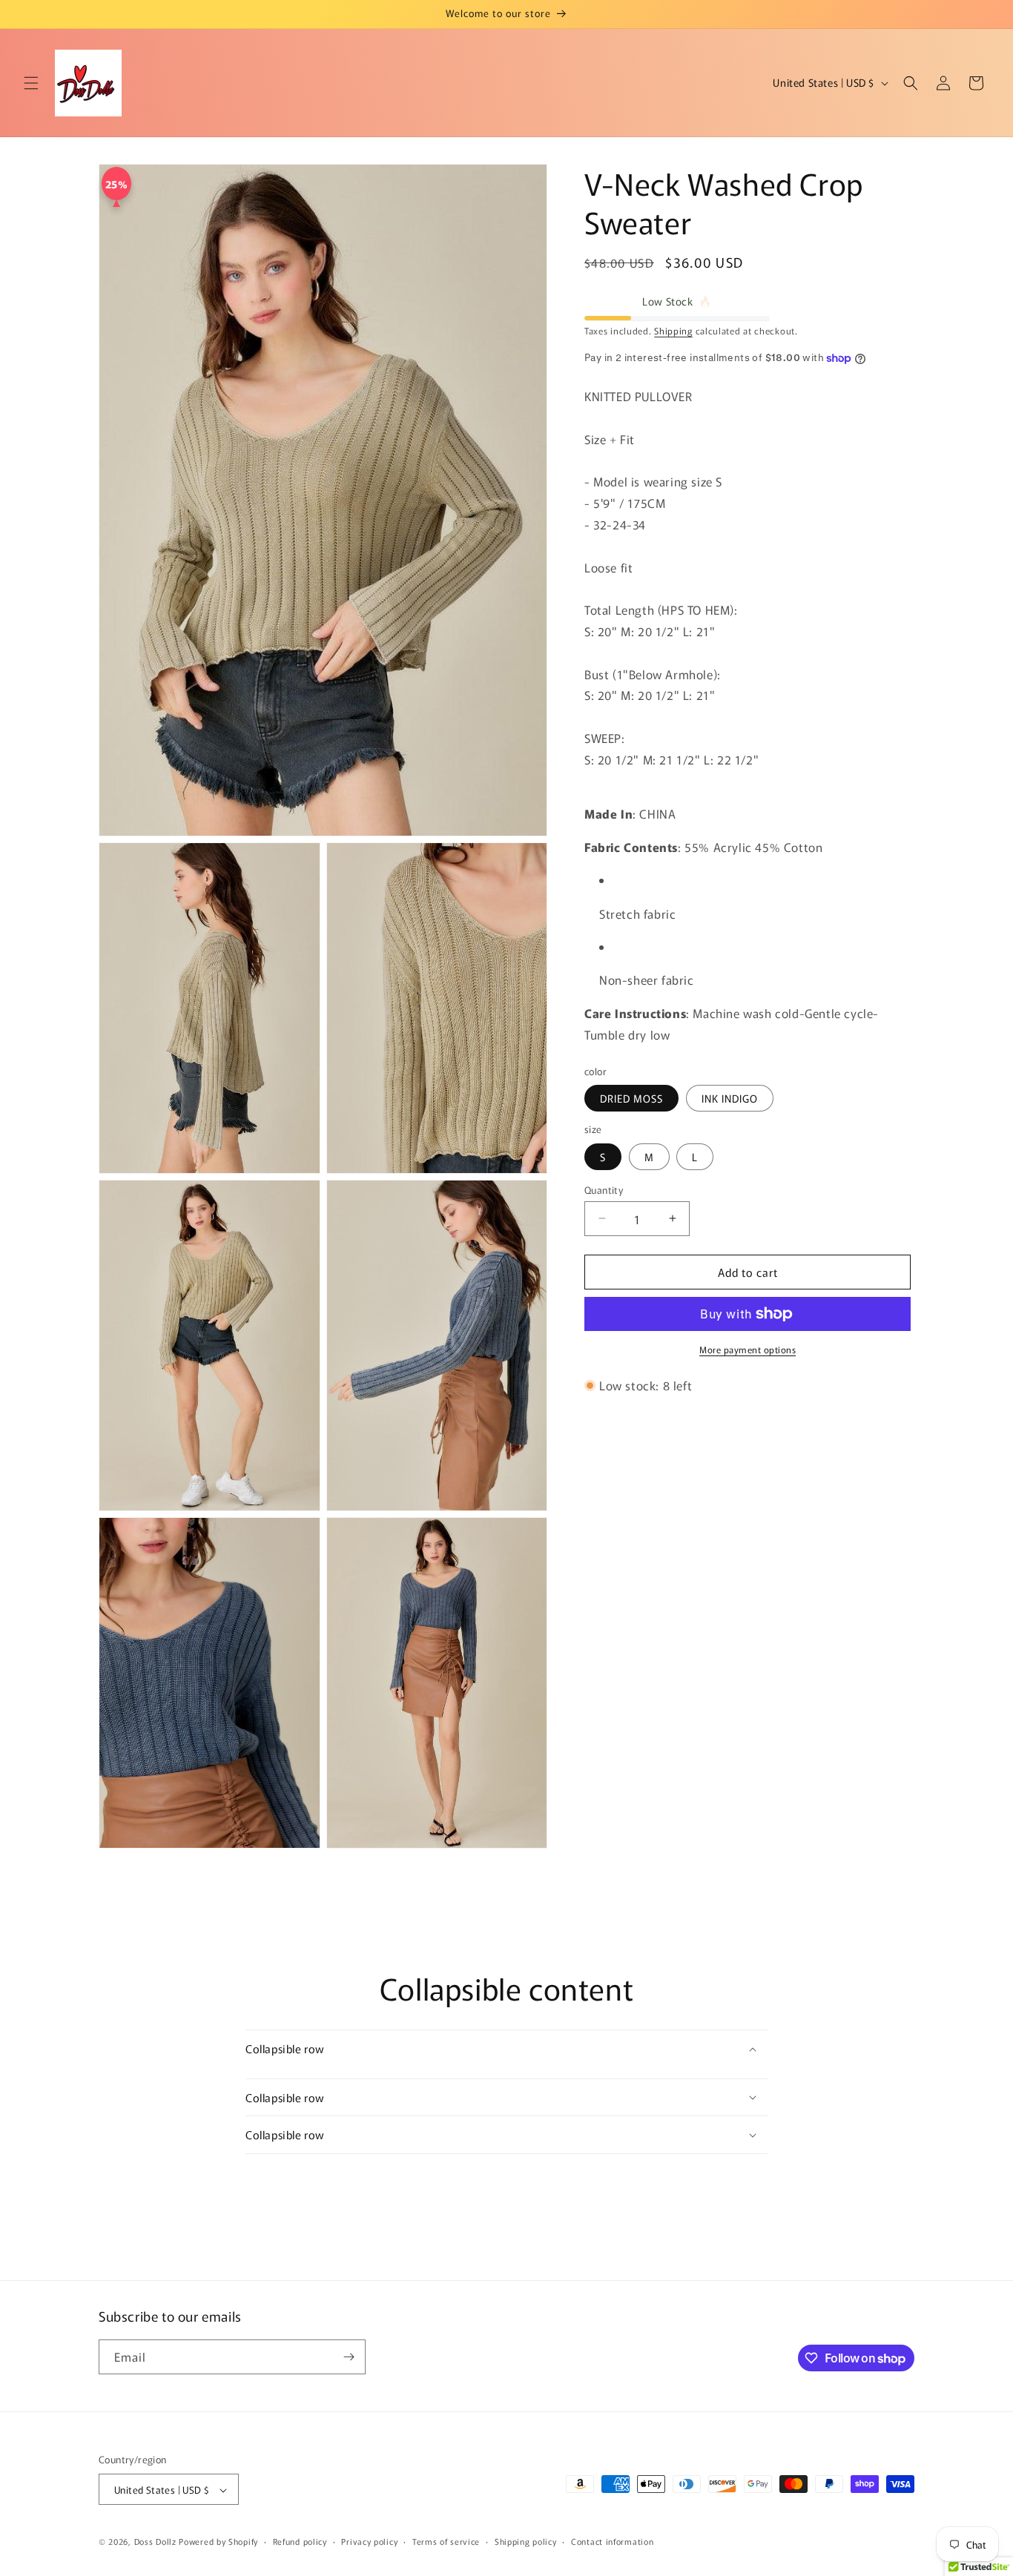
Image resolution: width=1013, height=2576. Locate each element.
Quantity (604, 1189)
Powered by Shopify (218, 2542)
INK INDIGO (730, 1098)
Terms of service (446, 2541)
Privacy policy (369, 2541)
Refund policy (300, 2541)
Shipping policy (526, 2541)
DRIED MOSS (631, 1098)
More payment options (748, 1349)
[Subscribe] (349, 2357)
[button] (31, 83)
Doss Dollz (157, 2542)
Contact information (612, 2541)
